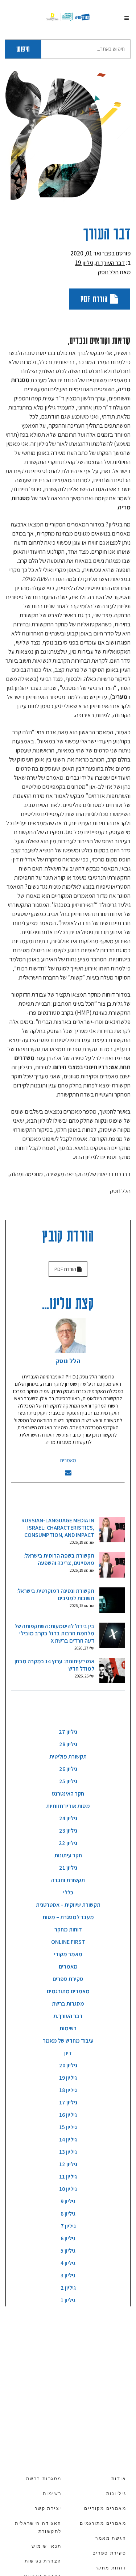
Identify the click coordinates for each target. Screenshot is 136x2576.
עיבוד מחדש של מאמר (68, 2041)
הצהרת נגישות (43, 2561)
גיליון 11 (68, 2177)
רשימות (68, 2028)
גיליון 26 (68, 1769)
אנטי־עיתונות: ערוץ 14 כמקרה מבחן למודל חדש (54, 1665)
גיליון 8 (68, 2214)
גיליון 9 (68, 2201)
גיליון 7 (68, 2226)
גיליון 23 (68, 1831)
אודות (119, 2479)
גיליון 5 (68, 2251)
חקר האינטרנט (68, 1794)
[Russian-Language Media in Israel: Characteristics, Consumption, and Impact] (112, 1530)
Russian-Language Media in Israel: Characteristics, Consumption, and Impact (58, 1528)
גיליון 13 (68, 2152)
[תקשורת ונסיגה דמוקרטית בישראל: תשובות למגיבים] (112, 1600)
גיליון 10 (68, 2189)
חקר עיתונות (68, 1855)
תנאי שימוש (47, 2546)
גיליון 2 (68, 2288)
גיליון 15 (68, 2127)
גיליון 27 (68, 1732)
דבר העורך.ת (110, 263)
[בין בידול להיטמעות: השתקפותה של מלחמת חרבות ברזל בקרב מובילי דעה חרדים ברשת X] (112, 1635)
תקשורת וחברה (68, 1880)
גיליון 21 (68, 1868)
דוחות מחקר (68, 1929)
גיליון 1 (68, 2300)
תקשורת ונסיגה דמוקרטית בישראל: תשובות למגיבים (55, 1594)
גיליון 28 (68, 1744)
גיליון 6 (68, 2238)
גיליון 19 (84, 263)
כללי (68, 1892)
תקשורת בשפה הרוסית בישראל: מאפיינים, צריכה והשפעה (59, 1559)
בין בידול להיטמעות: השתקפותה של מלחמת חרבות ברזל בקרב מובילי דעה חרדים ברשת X (54, 1633)
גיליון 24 (68, 1818)
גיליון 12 (68, 2164)
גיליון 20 (68, 2065)
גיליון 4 (68, 2263)
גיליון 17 (68, 2102)
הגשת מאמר (111, 2538)
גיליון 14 (68, 2139)
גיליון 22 (68, 1843)
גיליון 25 (68, 1781)
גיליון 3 (68, 2275)
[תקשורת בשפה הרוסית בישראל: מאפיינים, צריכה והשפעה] (112, 1565)
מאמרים (68, 1460)
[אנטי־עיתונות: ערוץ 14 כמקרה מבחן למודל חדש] (112, 1671)
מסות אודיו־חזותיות (68, 1806)
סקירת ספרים (68, 1979)
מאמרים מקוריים (105, 2508)
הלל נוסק (108, 272)
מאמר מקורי (68, 1954)
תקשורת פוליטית (68, 1757)
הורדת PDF (95, 299)
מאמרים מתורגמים (68, 1991)
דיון (68, 2053)
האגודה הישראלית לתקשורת (38, 2527)
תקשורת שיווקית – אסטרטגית (68, 1905)
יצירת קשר (48, 2508)
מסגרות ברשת (68, 2004)
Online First (68, 1942)
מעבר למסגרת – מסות (68, 1917)
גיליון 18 (68, 2090)
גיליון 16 (68, 2115)
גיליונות (116, 2494)
